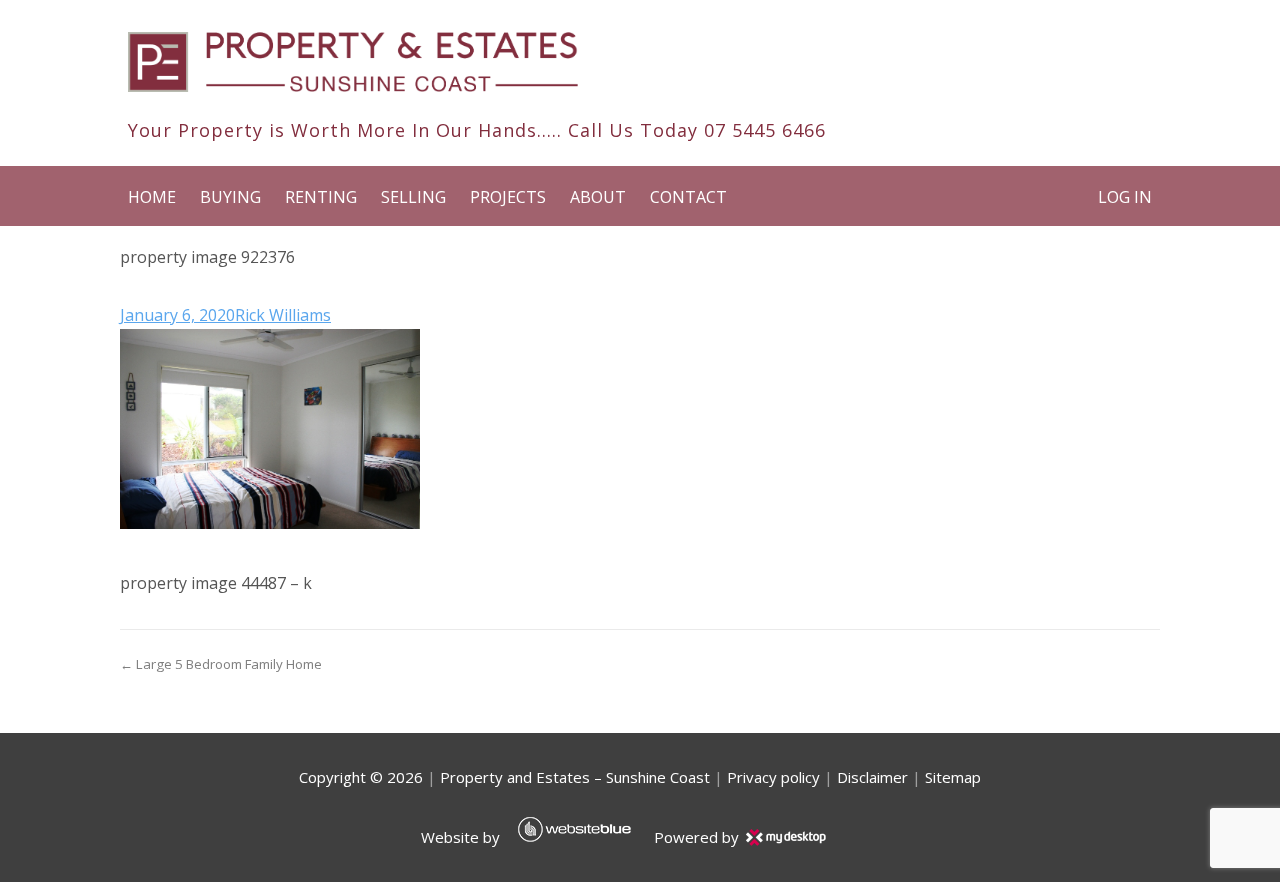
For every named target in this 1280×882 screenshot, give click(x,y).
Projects (508, 197)
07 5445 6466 (765, 130)
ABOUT (598, 197)
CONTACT (688, 197)
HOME (152, 197)
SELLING (413, 197)
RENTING (321, 197)
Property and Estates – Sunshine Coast (575, 777)
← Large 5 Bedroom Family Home (221, 664)
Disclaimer (872, 777)
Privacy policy (773, 777)
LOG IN (1125, 197)
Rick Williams (283, 315)
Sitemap (953, 777)
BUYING (230, 197)
